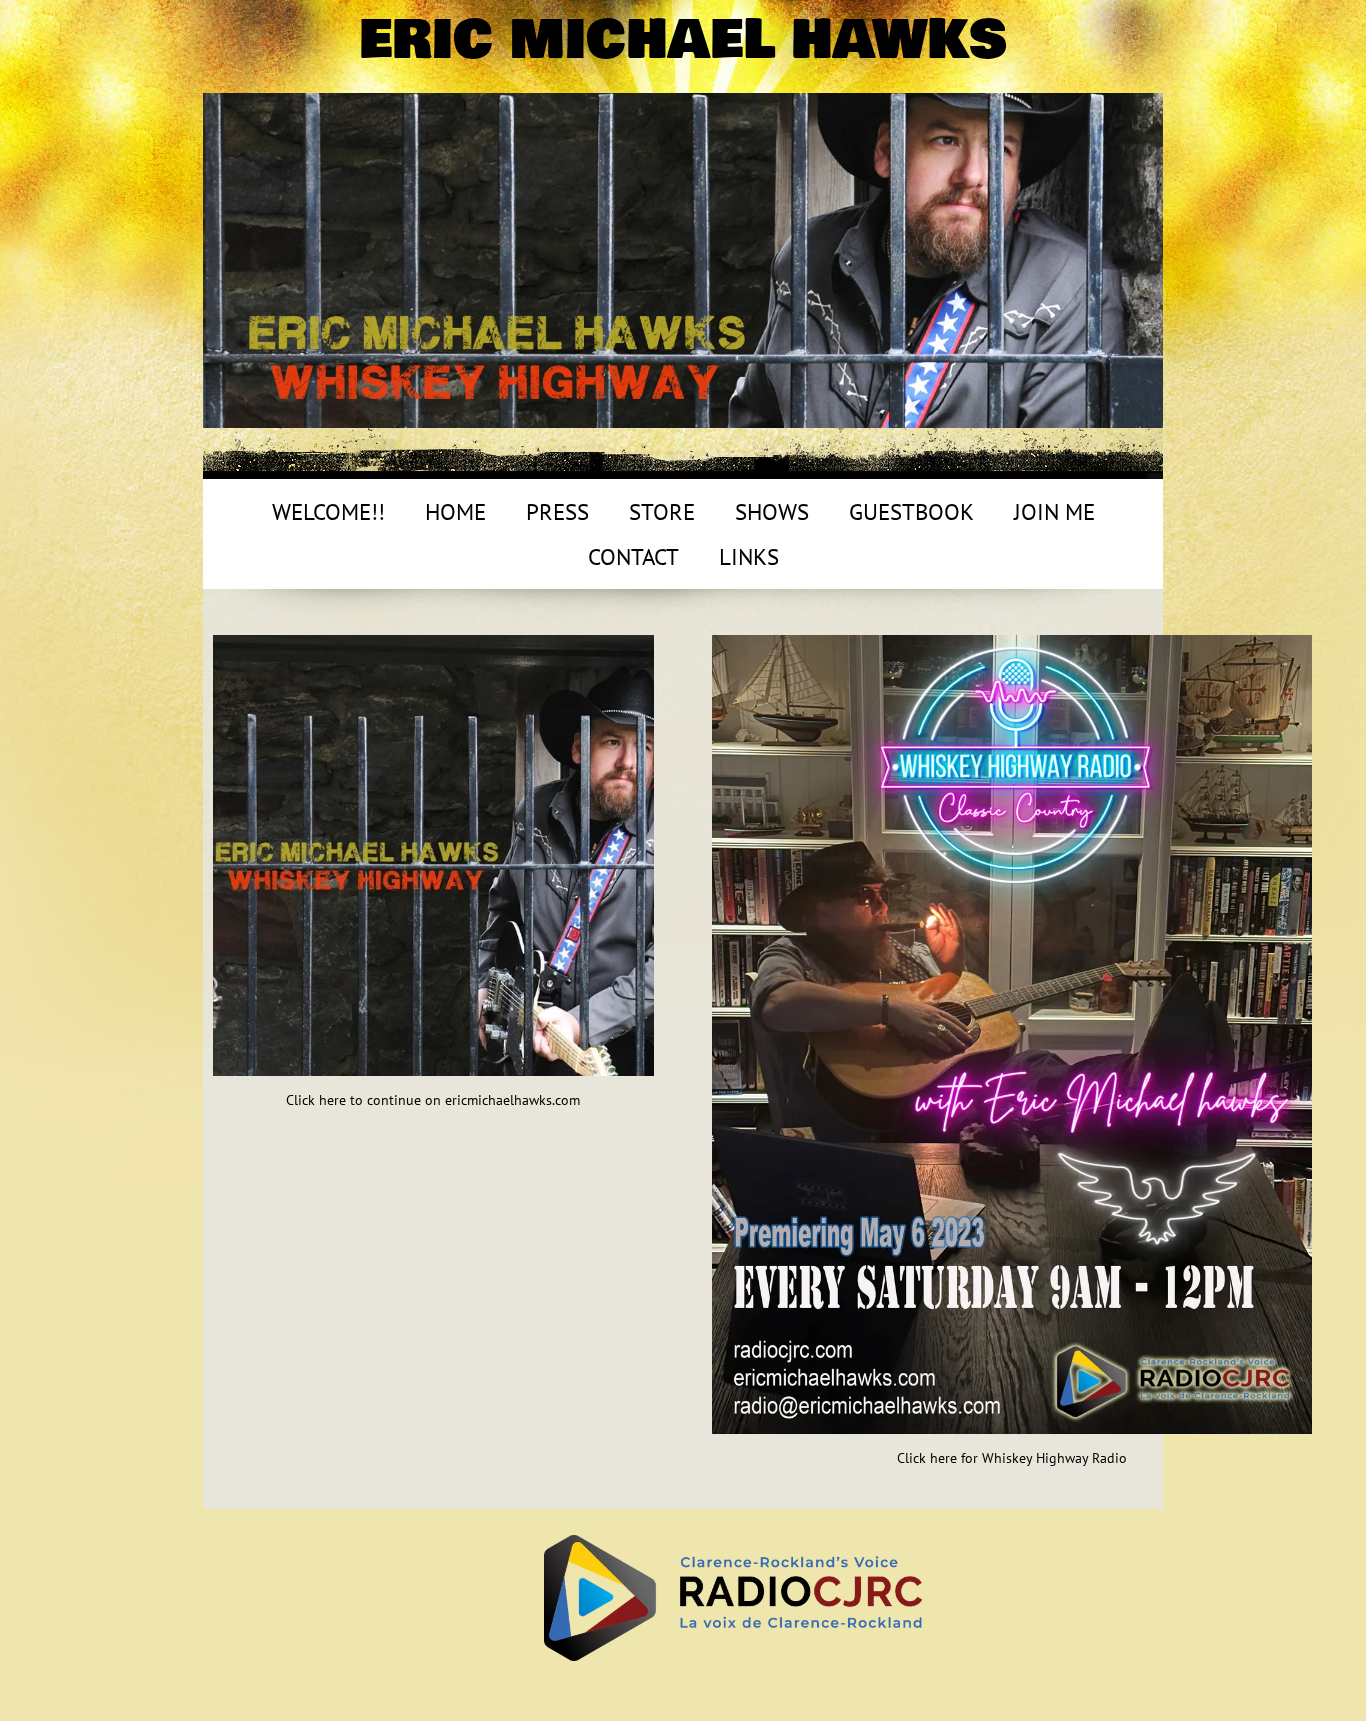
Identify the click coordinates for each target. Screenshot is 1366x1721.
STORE (662, 511)
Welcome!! (328, 511)
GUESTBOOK (911, 511)
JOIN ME (1054, 511)
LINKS (749, 556)
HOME (455, 511)
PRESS (557, 511)
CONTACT (633, 556)
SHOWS (772, 511)
